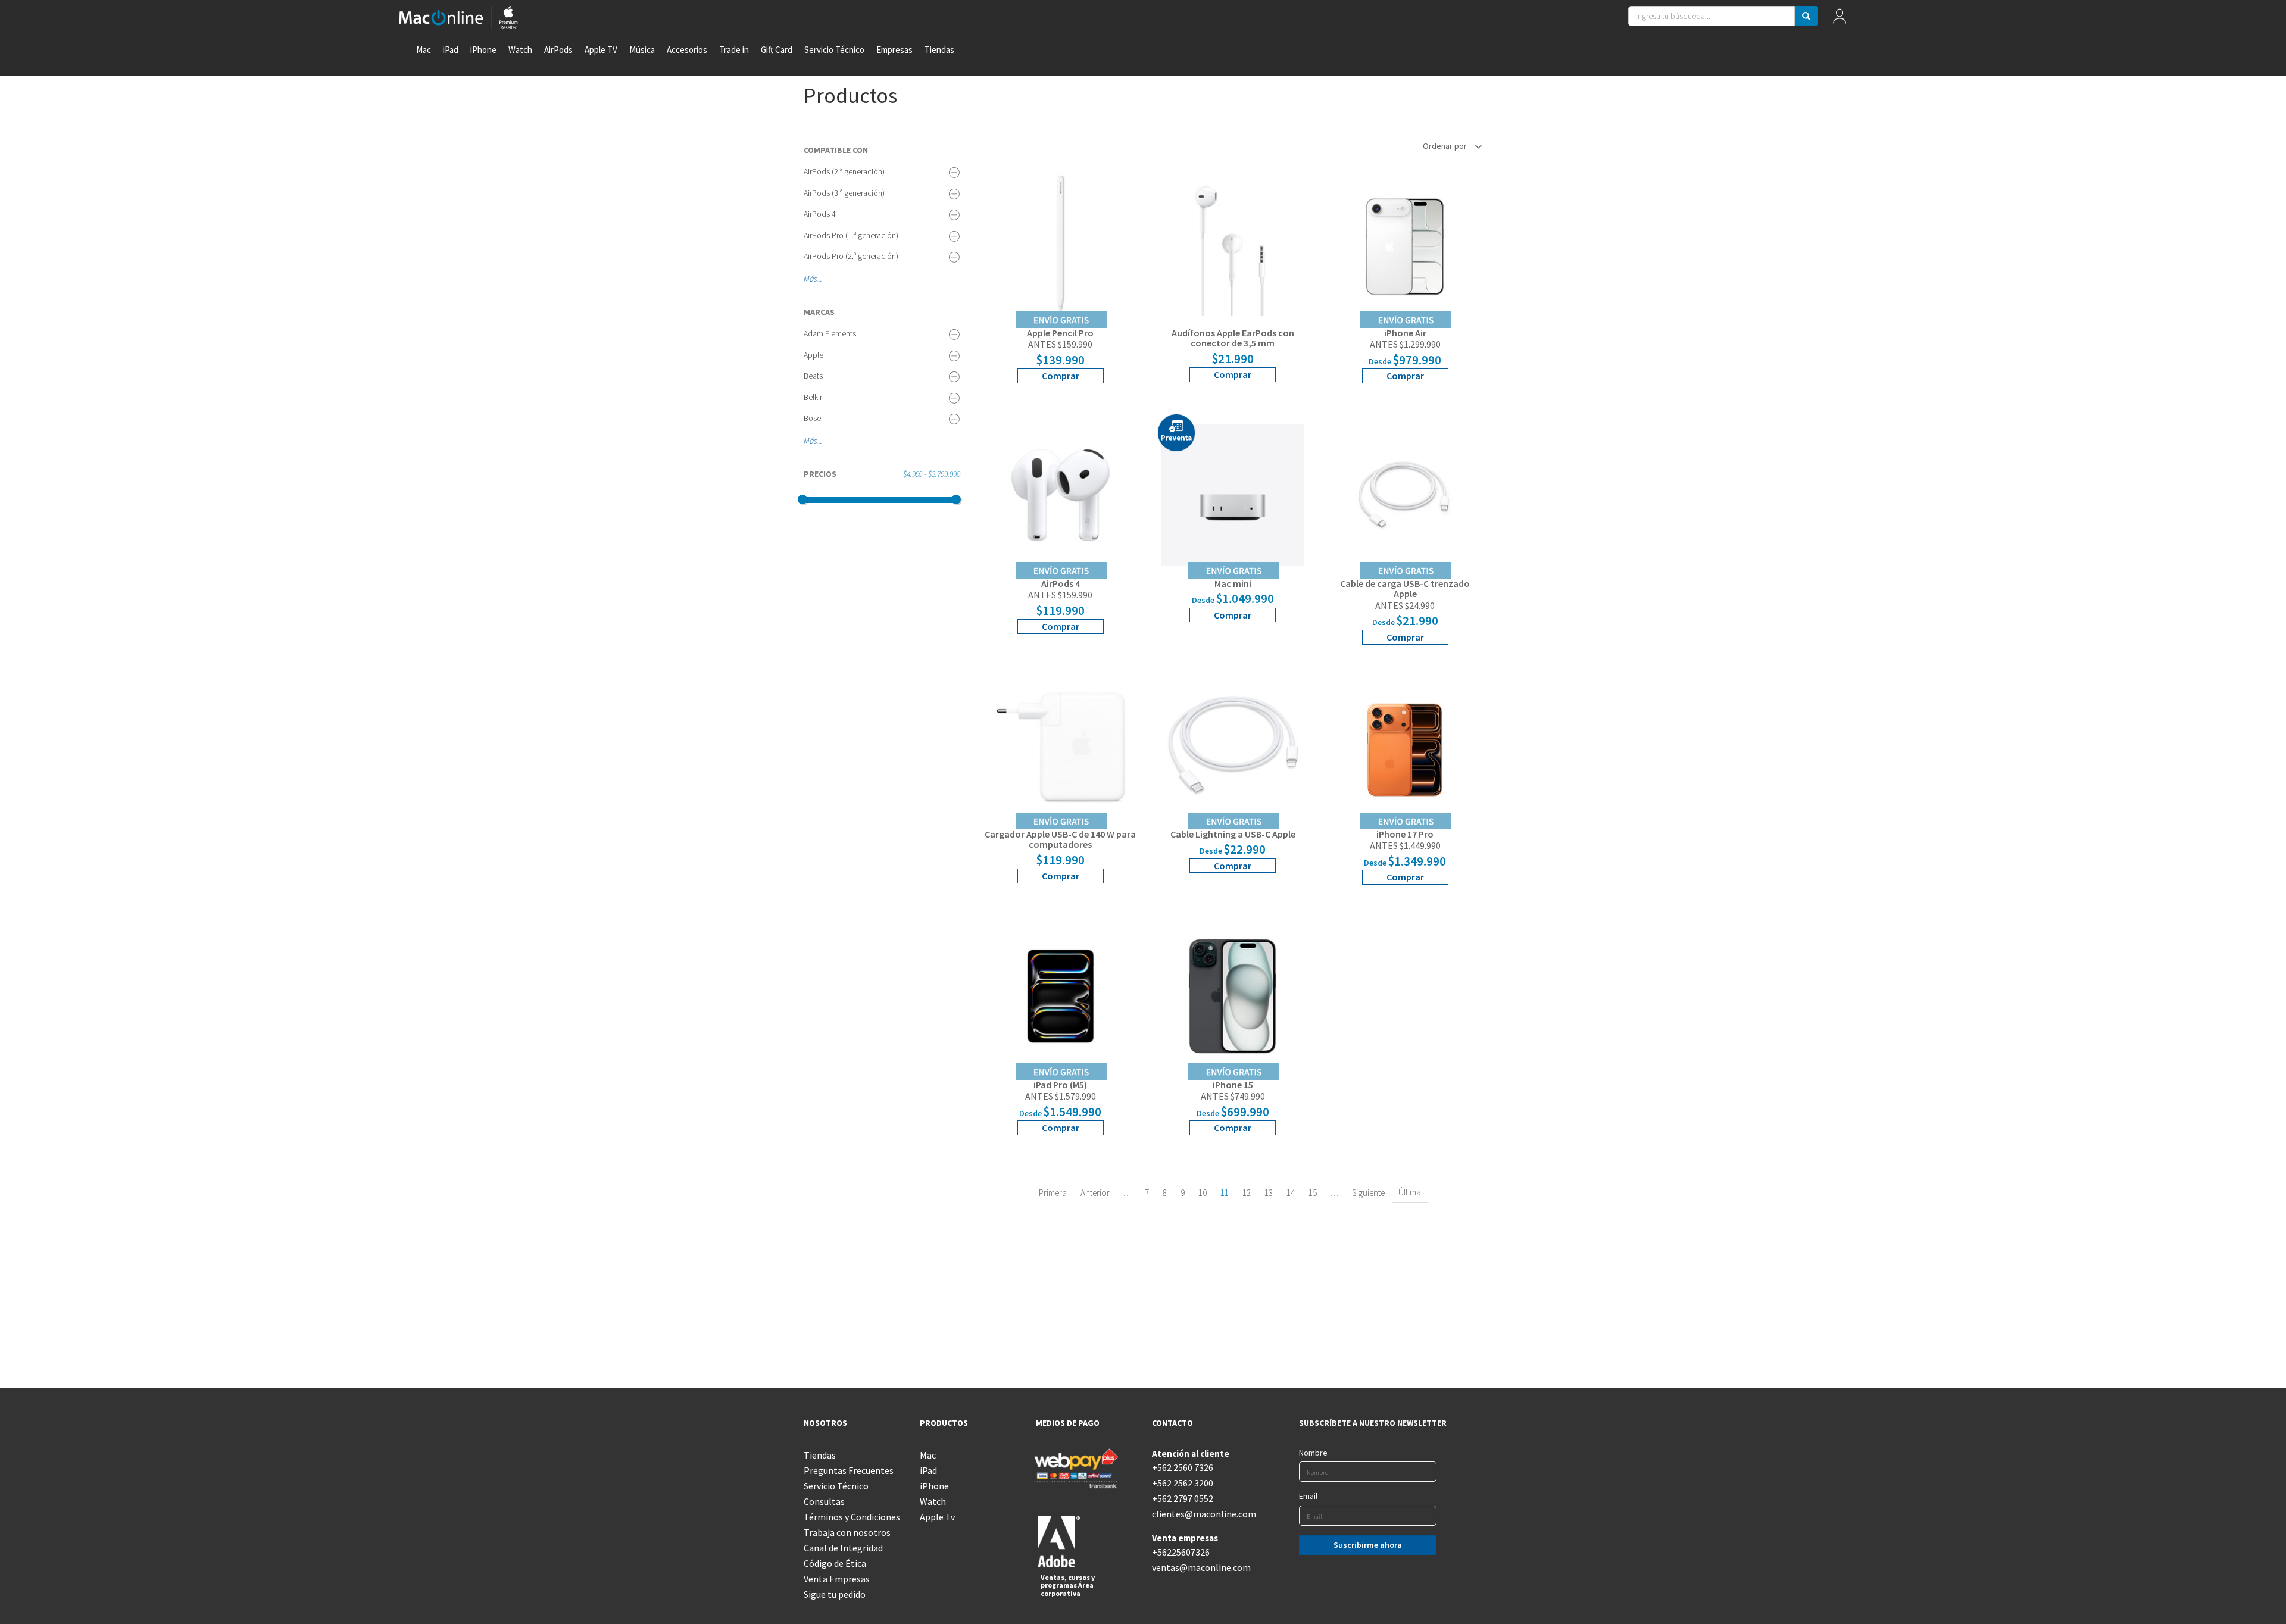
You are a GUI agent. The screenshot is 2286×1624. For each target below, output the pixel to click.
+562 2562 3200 (1183, 1483)
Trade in (734, 50)
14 (1291, 1193)
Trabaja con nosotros (847, 1532)
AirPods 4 (820, 214)
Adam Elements (830, 333)
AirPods (558, 50)
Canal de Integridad (843, 1548)
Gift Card (777, 50)
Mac (424, 50)
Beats (813, 376)
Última (1410, 1192)
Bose (812, 418)
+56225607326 (1181, 1552)
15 (1313, 1193)
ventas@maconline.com (1201, 1567)
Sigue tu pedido (835, 1594)
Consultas (824, 1501)
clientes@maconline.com (1201, 1514)
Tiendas (939, 50)
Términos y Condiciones (852, 1517)
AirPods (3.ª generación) (844, 193)
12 (1247, 1193)
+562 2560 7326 (1183, 1467)
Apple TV (601, 50)
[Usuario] (1840, 19)
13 (1269, 1193)
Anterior (1095, 1193)
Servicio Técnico (834, 50)
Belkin (814, 397)
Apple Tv (937, 1517)
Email (1308, 1496)
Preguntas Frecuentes (849, 1470)
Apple (813, 355)
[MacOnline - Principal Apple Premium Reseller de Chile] (458, 19)
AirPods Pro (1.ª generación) (851, 235)
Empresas (894, 50)
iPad (451, 50)
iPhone (483, 50)
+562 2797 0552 (1183, 1498)
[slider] (802, 499)
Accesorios (687, 50)
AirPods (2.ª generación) (844, 171)
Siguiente (1368, 1193)
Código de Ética (835, 1563)
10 (1203, 1193)
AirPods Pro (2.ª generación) (851, 256)
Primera (1053, 1193)
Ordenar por (1446, 146)
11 (1225, 1193)
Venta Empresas (837, 1579)
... (819, 279)
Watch (520, 50)
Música (642, 50)
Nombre (1313, 1453)
